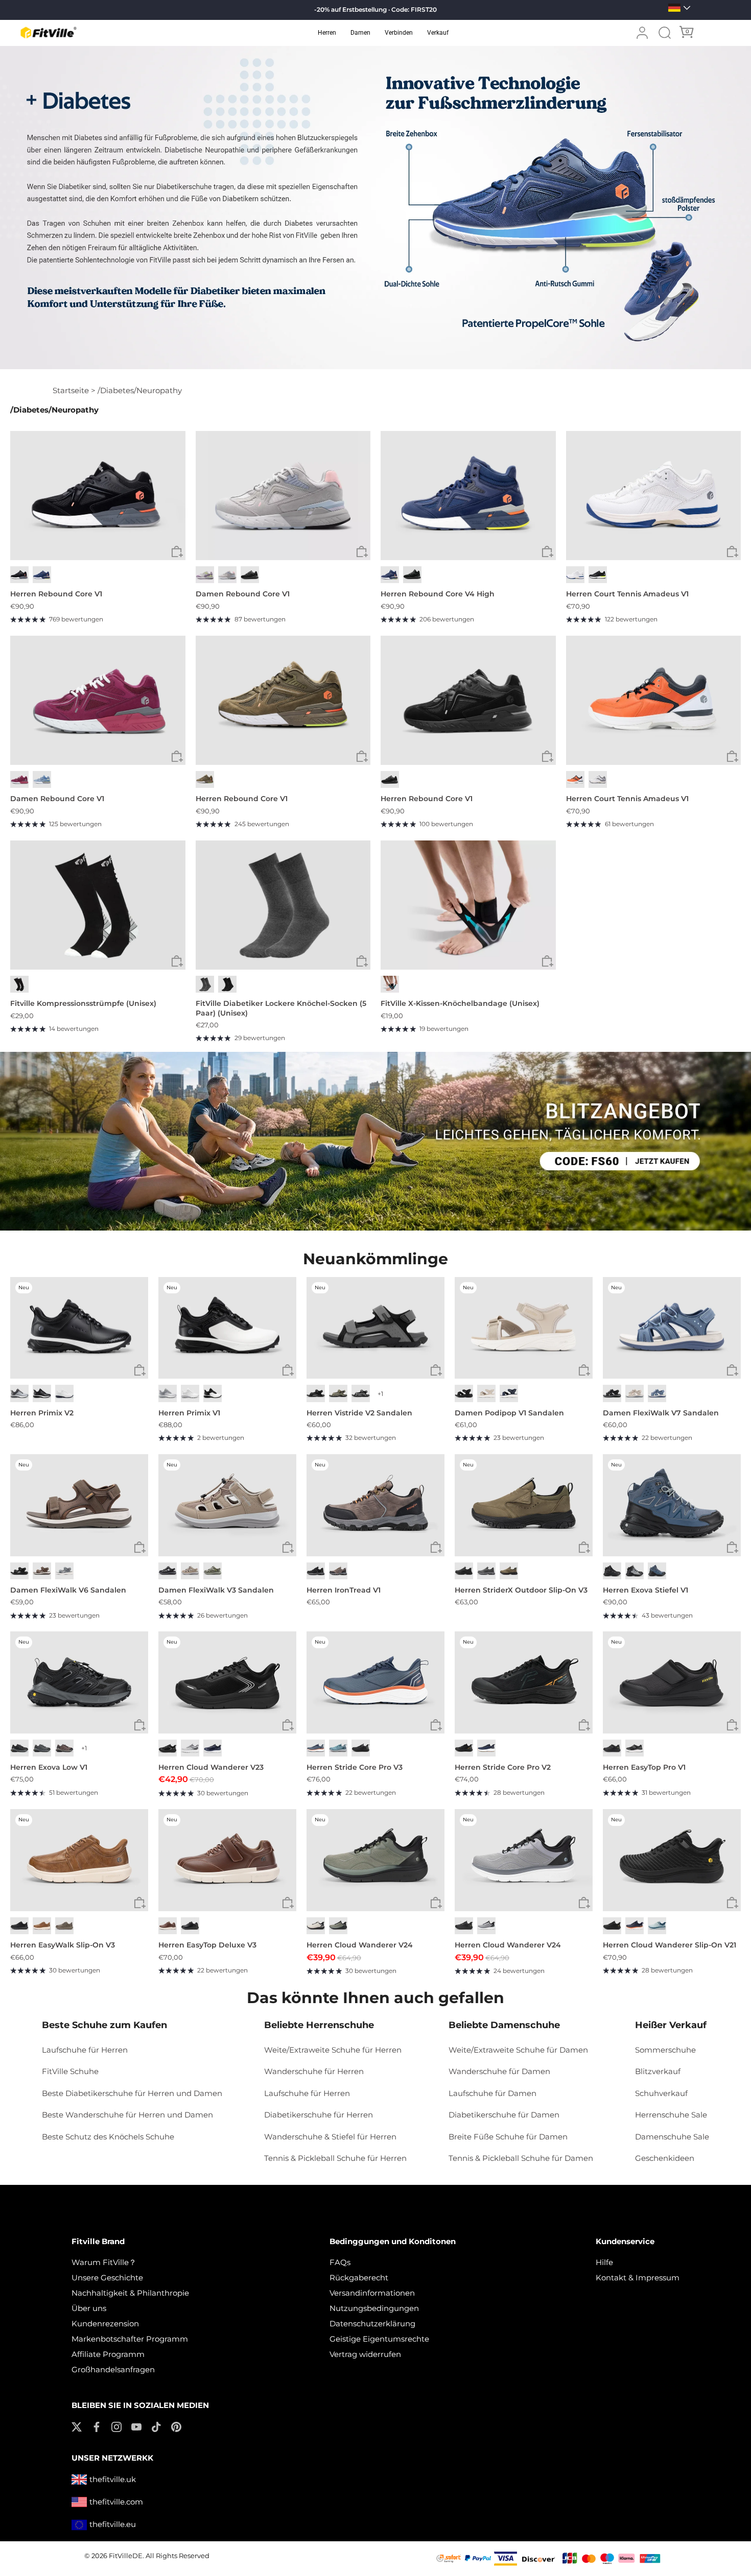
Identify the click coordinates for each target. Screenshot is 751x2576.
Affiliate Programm (108, 2354)
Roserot (19, 779)
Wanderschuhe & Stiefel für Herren (330, 2137)
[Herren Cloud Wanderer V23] (227, 1682)
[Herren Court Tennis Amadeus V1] (654, 496)
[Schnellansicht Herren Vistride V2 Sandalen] (436, 1370)
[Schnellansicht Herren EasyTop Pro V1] (732, 1725)
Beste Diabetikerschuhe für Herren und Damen (132, 2093)
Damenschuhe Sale (672, 2137)
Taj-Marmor (486, 1393)
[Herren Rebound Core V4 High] (468, 496)
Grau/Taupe (213, 1571)
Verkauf (438, 33)
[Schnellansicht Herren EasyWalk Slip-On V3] (140, 1903)
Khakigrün (338, 1393)
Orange (575, 779)
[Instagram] (116, 2426)
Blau (657, 1393)
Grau (205, 984)
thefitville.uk (113, 2479)
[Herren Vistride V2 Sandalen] (375, 1328)
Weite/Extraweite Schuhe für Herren (333, 2050)
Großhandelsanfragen (113, 2369)
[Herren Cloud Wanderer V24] (375, 1860)
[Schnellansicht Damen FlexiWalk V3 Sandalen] (288, 1548)
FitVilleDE (126, 2556)
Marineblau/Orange (635, 1926)
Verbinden (399, 33)
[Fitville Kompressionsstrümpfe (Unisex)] (98, 905)
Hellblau (42, 779)
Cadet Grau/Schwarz (486, 1926)
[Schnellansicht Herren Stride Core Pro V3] (436, 1725)
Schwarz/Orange (464, 1748)
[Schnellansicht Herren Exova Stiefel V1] (732, 1548)
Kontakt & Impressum (638, 2278)
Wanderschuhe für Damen (499, 2071)
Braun (42, 1571)
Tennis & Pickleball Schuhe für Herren (335, 2158)
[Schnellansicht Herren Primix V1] (288, 1370)
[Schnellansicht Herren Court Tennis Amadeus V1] (732, 552)
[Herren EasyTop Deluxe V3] (227, 1860)
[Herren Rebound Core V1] (98, 496)
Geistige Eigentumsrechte (379, 2339)
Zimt (168, 1926)
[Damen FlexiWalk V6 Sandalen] (79, 1505)
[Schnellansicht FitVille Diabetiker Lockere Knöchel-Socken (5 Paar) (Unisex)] (362, 961)
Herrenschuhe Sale (671, 2115)
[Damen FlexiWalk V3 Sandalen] (227, 1505)
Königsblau (213, 1748)
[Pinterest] (176, 2426)
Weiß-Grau (598, 779)
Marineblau (509, 1393)
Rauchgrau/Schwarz (635, 1571)
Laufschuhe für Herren (85, 2050)
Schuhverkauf (661, 2093)
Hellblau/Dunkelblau (338, 1748)
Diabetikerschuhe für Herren (319, 2115)
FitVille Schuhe (70, 2071)
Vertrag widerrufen (365, 2354)
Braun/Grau (338, 1571)
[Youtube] (136, 2426)
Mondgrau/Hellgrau (190, 1748)
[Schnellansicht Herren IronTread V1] (436, 1548)
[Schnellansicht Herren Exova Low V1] (140, 1725)
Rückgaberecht (359, 2278)
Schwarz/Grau (316, 1571)
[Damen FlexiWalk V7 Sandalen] (672, 1328)
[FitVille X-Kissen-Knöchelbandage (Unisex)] (468, 905)
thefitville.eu (113, 2524)
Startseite (71, 390)
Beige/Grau (316, 1926)
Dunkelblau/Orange (316, 1748)
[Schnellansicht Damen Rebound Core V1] (362, 552)
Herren (327, 33)
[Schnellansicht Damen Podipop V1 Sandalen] (584, 1370)
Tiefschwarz (250, 575)
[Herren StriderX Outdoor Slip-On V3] (524, 1505)
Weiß (575, 575)
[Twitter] (77, 2426)
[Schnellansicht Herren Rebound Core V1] (177, 552)
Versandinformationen (372, 2293)
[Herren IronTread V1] (375, 1505)
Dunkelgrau (361, 1393)
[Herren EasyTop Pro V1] (672, 1682)
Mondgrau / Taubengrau (19, 1393)
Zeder (64, 1926)
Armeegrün (205, 779)
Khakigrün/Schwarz (338, 1926)
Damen (360, 33)
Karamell (42, 1926)
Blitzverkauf (658, 2071)
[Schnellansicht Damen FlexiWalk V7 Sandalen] (732, 1370)
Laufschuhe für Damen (492, 2093)
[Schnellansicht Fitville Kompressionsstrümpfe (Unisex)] (177, 961)
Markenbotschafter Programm (130, 2339)
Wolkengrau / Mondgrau (168, 1393)
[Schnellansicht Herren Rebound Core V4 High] (547, 552)
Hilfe (604, 2262)
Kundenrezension (105, 2324)
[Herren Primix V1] (227, 1328)
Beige (635, 1393)
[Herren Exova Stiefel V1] (672, 1505)
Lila (205, 575)
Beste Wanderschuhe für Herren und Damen (127, 2115)
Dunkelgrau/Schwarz (19, 1748)
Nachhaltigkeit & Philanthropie (130, 2293)
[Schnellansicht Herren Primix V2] (140, 1370)
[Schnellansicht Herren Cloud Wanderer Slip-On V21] (732, 1903)
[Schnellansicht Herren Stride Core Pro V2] (584, 1725)
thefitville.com (116, 2502)
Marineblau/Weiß (486, 1748)
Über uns (89, 2308)
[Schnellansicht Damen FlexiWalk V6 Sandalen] (140, 1548)
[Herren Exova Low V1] (79, 1682)
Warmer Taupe (190, 1571)
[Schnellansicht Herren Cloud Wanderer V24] (436, 1903)
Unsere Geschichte (107, 2278)
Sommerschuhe (665, 2050)
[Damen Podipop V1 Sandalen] (524, 1328)
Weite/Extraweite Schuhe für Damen (518, 2050)
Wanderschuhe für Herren (314, 2071)
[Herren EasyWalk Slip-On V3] (79, 1860)
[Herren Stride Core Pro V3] (375, 1682)
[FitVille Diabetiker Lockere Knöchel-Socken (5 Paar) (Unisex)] (283, 905)
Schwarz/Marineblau (657, 1571)
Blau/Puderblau (657, 1926)
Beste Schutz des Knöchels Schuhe (108, 2137)
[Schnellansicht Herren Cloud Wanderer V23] (288, 1725)
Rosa (227, 575)
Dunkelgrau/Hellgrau (42, 1748)
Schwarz (19, 575)
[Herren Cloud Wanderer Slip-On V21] (672, 1860)
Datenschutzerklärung (372, 2324)
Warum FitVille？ (104, 2262)
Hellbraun (509, 1571)
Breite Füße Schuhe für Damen (508, 2137)
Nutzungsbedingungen (374, 2308)
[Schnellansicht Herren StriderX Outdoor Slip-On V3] (584, 1548)
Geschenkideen (665, 2158)
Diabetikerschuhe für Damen (504, 2115)
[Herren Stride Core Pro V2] (524, 1682)
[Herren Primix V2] (79, 1328)
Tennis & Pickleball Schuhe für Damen (521, 2158)
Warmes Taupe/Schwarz (64, 1748)
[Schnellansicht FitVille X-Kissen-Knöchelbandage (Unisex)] (547, 961)
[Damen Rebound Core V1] (283, 496)
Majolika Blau (42, 575)
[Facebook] (97, 2426)
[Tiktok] (156, 2426)
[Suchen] (665, 33)
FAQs (340, 2262)
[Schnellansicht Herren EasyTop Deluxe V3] (288, 1903)
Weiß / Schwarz (213, 1393)
